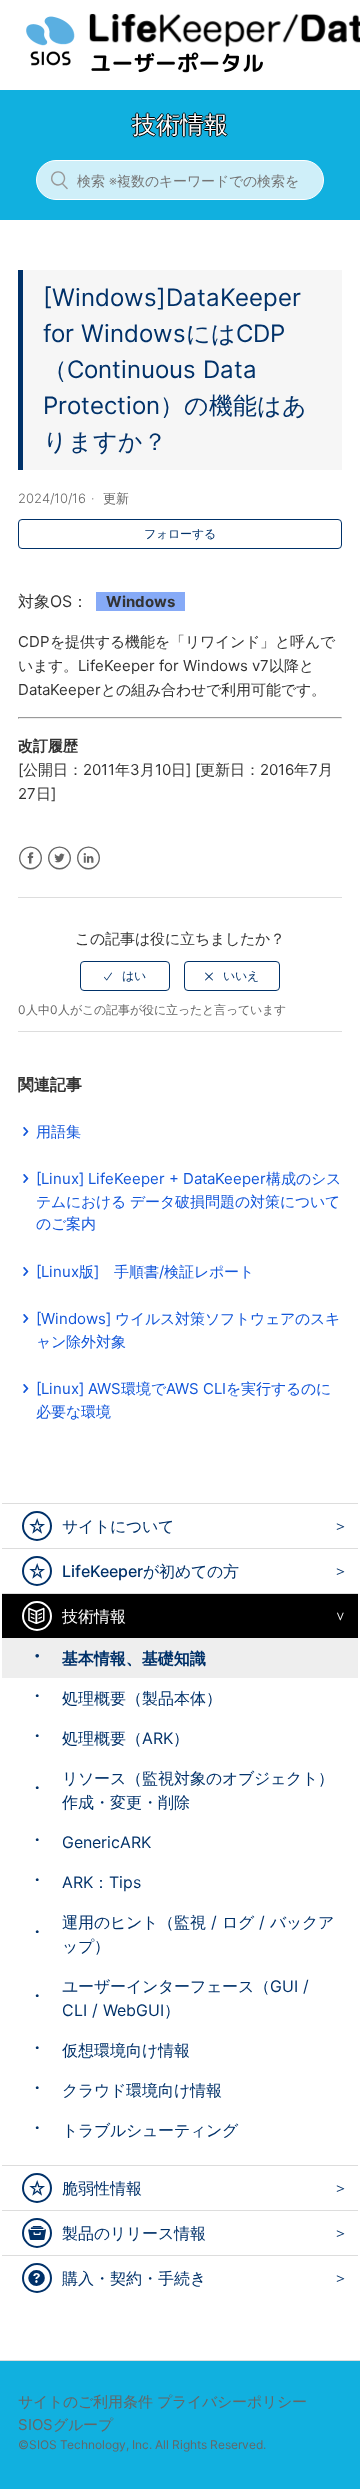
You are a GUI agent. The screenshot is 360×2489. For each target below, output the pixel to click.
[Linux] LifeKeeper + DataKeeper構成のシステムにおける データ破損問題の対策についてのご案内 (188, 1201)
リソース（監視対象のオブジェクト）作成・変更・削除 (198, 1790)
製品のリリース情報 (134, 2233)
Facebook (30, 858)
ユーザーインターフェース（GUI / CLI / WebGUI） (185, 1998)
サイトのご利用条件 (85, 2401)
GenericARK (106, 1842)
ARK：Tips (101, 1882)
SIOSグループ (65, 2424)
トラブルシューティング (150, 2130)
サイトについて (118, 1526)
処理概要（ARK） (125, 1738)
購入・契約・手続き (134, 2278)
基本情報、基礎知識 (134, 1658)
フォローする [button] (180, 533)
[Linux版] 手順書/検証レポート (145, 1271)
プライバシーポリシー (232, 2401)
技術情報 (94, 1616)
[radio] (125, 976)
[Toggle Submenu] (335, 1525)
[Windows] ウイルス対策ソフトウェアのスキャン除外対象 (188, 1330)
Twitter (59, 858)
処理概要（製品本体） (142, 1698)
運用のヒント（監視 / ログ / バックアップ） (198, 1934)
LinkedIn (88, 858)
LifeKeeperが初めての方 (150, 1571)
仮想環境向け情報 (126, 2050)
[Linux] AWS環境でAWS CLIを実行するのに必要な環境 (183, 1400)
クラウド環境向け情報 (142, 2090)
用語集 (58, 1131)
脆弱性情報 (102, 2188)
